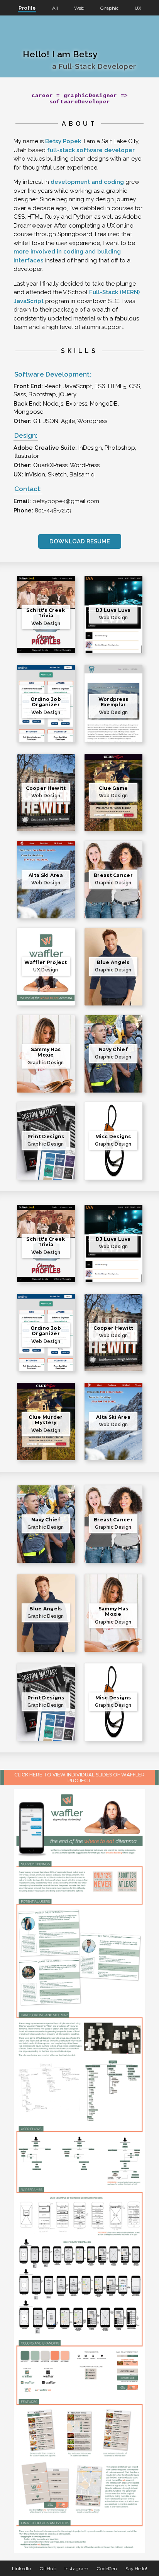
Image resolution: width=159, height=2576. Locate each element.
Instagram (76, 2568)
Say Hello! (136, 2568)
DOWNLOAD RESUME (80, 541)
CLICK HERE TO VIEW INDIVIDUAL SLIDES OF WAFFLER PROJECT (79, 1778)
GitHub (48, 2568)
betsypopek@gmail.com (66, 501)
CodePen (107, 2568)
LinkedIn (22, 2568)
